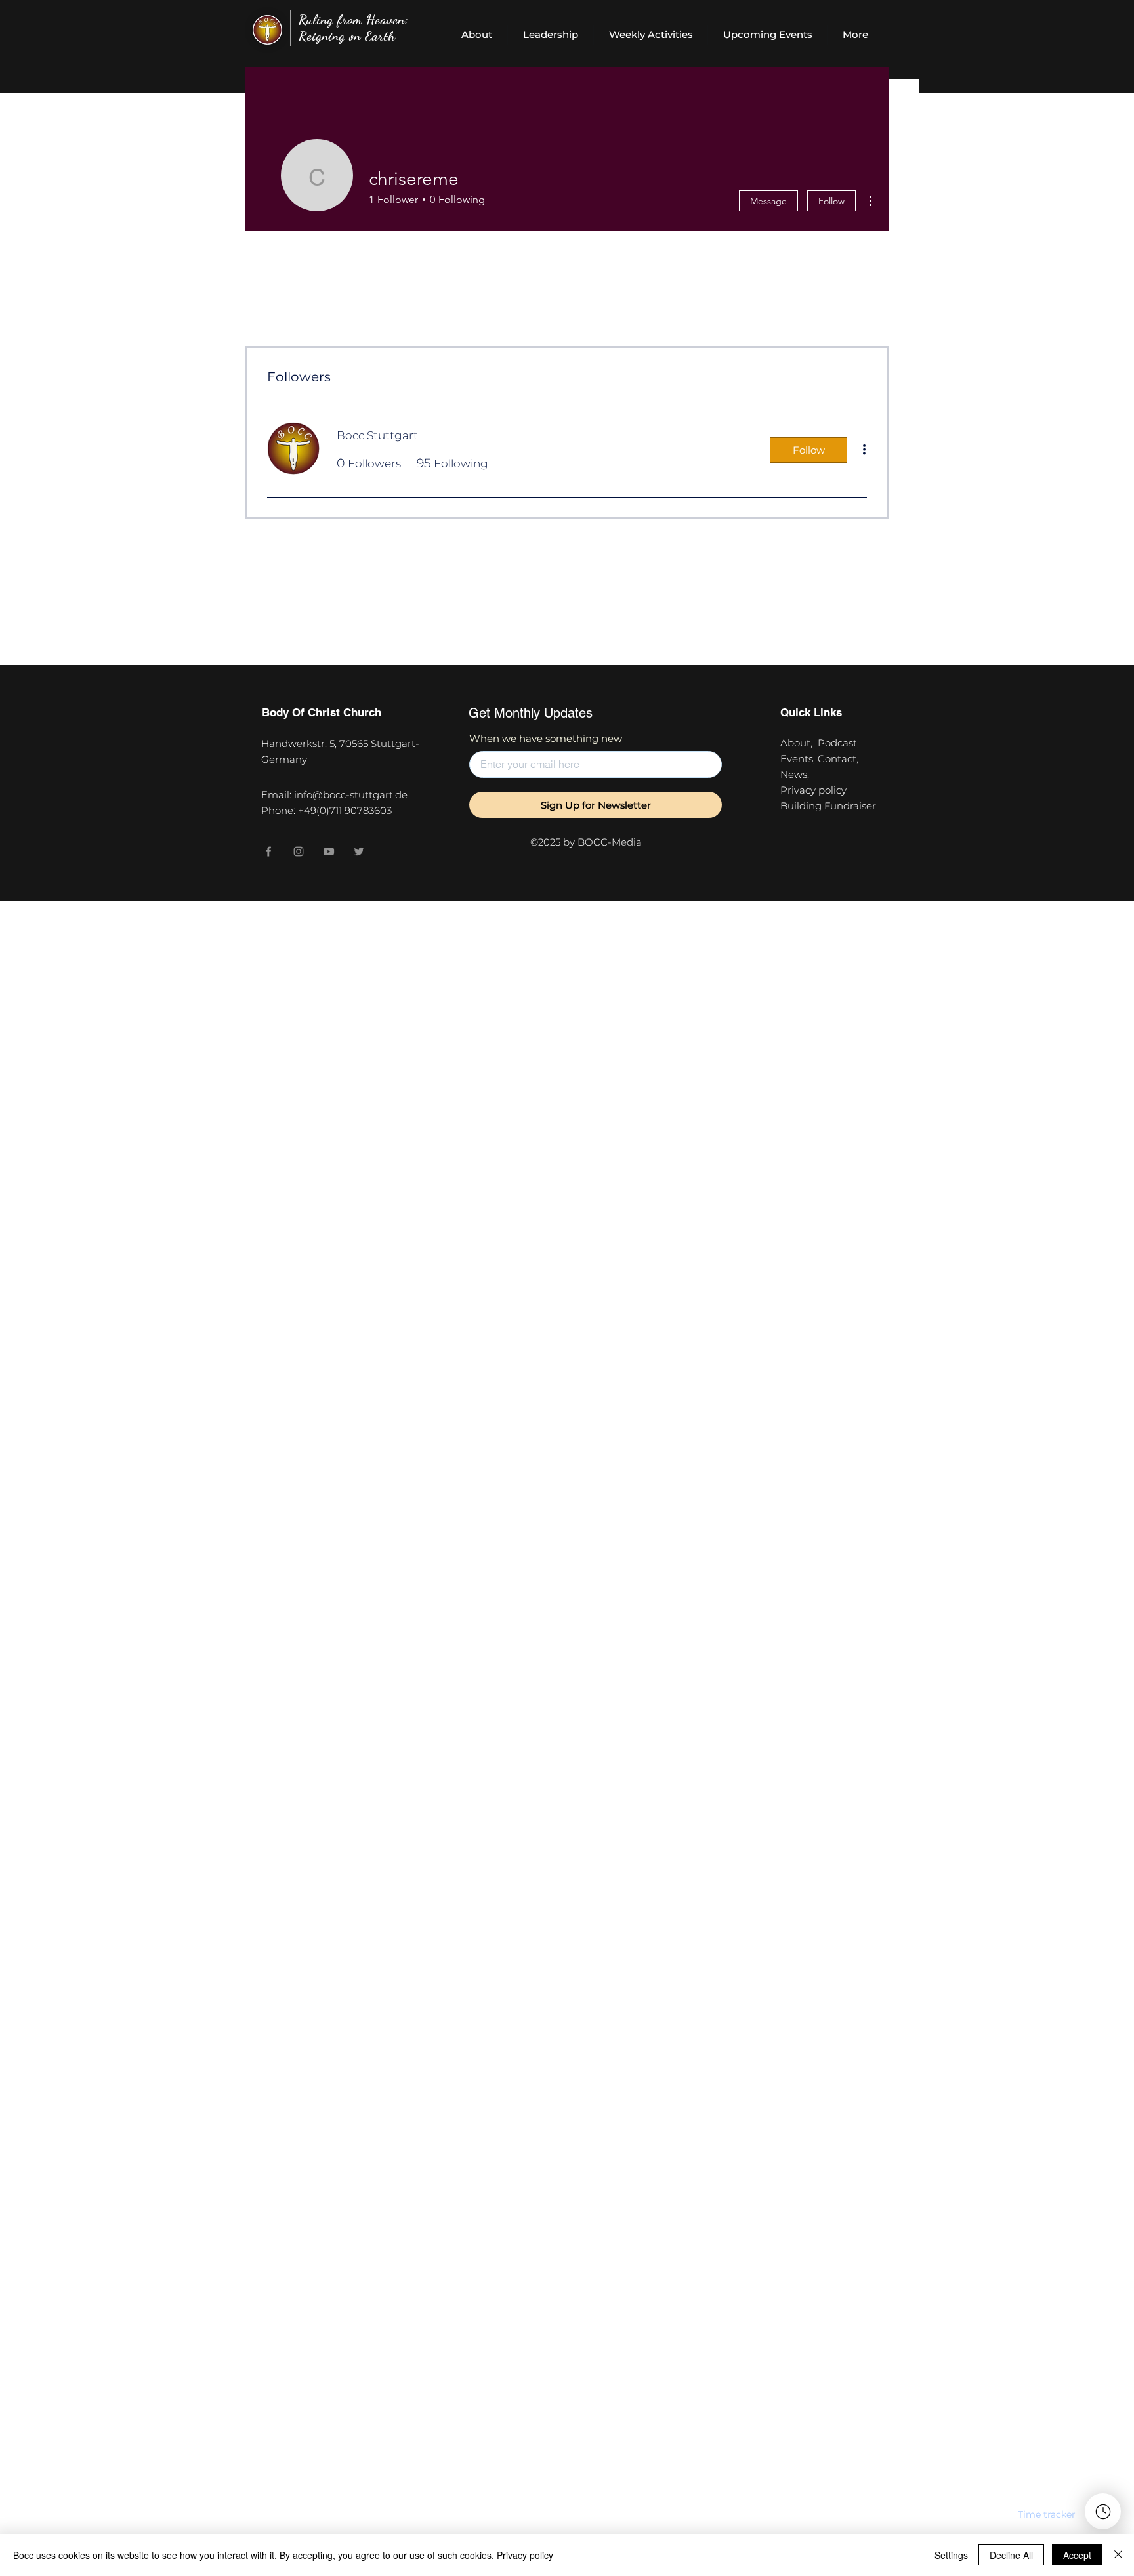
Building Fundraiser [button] (828, 806)
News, (795, 774)
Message (768, 201)
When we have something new (546, 738)
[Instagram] (299, 851)
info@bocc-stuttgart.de (351, 795)
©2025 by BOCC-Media (586, 842)
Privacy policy (816, 790)
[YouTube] (329, 851)
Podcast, (841, 743)
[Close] (1118, 2555)
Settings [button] (951, 2555)
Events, (799, 759)
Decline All (1011, 2555)
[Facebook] (268, 851)
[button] (1047, 2514)
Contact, (841, 759)
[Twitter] (359, 851)
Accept (1077, 2555)
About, (799, 743)
